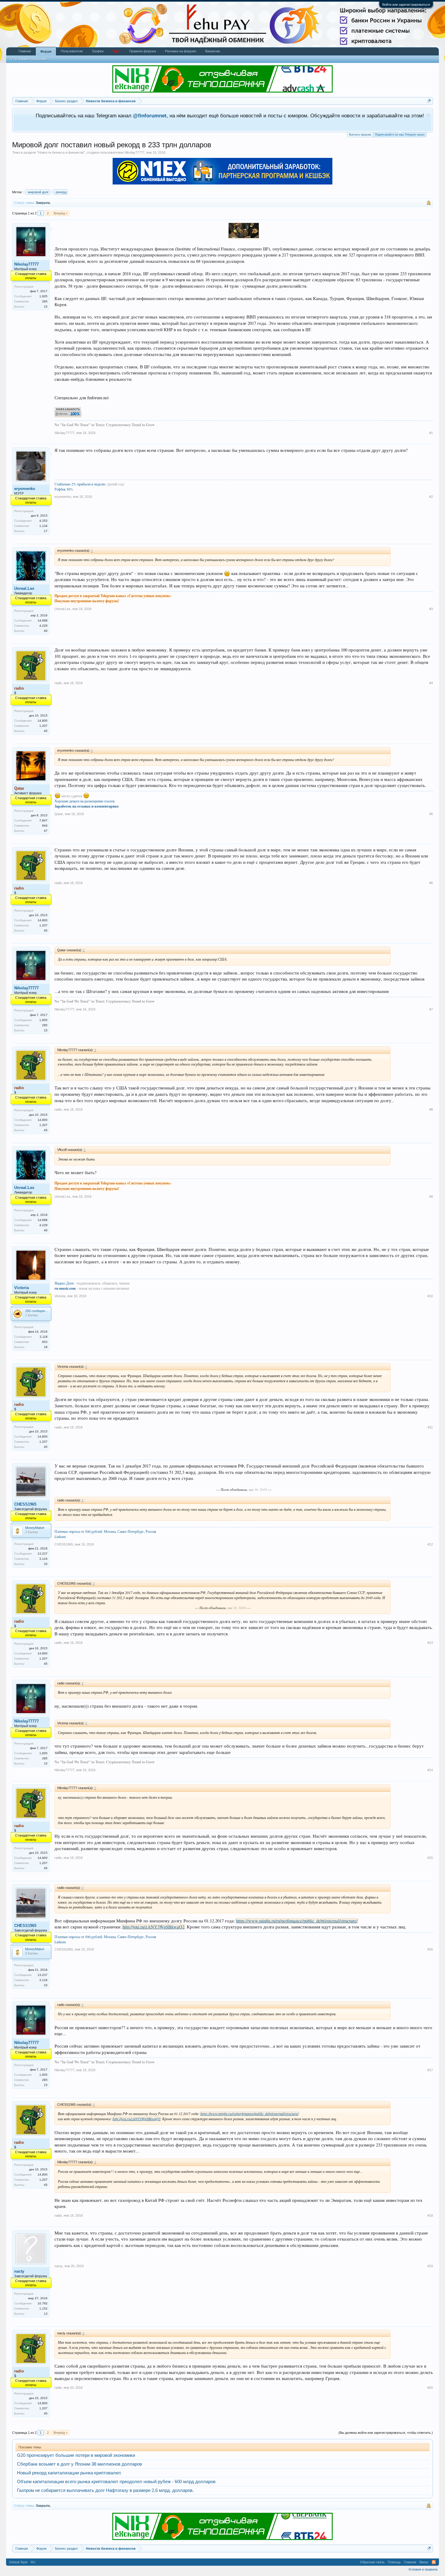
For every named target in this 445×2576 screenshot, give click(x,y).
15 (46, 307)
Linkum (60, 1536)
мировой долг (38, 192)
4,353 (43, 521)
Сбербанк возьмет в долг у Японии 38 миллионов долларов (79, 2464)
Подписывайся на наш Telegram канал (400, 135)
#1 (431, 433)
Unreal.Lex (24, 588)
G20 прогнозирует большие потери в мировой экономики (76, 2455)
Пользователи (72, 51)
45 (46, 731)
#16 (430, 1949)
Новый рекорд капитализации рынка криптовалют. (69, 2473)
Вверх (424, 2562)
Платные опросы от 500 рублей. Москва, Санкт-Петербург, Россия (105, 1531)
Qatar (59, 814)
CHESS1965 (25, 1504)
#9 (431, 1197)
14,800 (43, 721)
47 (46, 831)
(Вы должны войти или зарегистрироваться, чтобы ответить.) (386, 2433)
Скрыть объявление (428, 115)
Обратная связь (372, 2562)
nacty (19, 2271)
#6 (431, 883)
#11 (430, 1427)
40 (46, 631)
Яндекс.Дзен (64, 1283)
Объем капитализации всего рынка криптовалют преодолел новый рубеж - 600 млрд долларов (116, 2482)
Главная (25, 51)
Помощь (394, 2562)
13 (46, 2314)
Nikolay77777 (134, 152)
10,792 (43, 2303)
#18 (430, 2215)
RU (33, 2562)
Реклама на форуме (181, 51)
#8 (431, 1109)
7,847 (43, 820)
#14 (430, 1770)
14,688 (43, 620)
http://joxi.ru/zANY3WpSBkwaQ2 (153, 1927)
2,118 (44, 1337)
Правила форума (143, 51)
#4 (431, 683)
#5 (431, 814)
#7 (431, 1009)
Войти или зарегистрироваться (406, 5)
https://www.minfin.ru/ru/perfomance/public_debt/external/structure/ (297, 1921)
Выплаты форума (360, 135)
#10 (430, 1296)
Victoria (21, 1288)
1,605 (43, 296)
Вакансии (213, 51)
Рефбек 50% (64, 489)
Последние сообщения (29, 59)
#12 (430, 1544)
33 (46, 1564)
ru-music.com (65, 1288)
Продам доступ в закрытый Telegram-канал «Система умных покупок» (113, 596)
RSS (434, 2562)
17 (46, 531)
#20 (430, 2388)
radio (58, 683)
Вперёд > (61, 213)
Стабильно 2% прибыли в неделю (80, 484)
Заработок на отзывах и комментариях (87, 806)
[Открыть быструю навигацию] (429, 101)
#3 (431, 609)
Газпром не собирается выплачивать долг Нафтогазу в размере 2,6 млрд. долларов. (105, 2490)
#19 (430, 2266)
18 (46, 1347)
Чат (116, 51)
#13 (430, 1643)
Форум (46, 51)
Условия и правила (423, 2569)
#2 (431, 497)
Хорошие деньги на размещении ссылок (85, 801)
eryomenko (25, 489)
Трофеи (98, 51)
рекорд (61, 192)
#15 (430, 1858)
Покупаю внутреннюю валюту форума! (87, 601)
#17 (430, 2070)
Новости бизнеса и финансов (61, 152)
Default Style (18, 2562)
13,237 (43, 1554)
